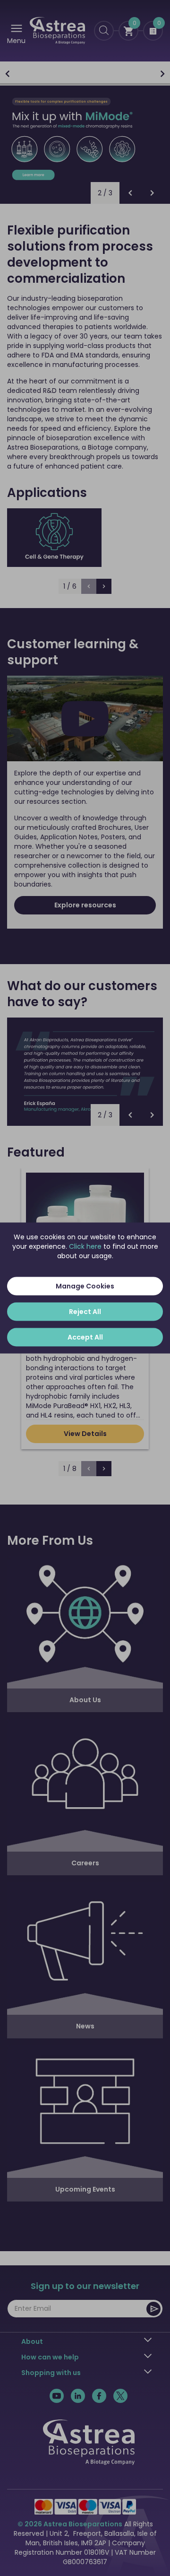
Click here (85, 1246)
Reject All (85, 1312)
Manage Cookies (85, 1286)
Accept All (85, 1337)
